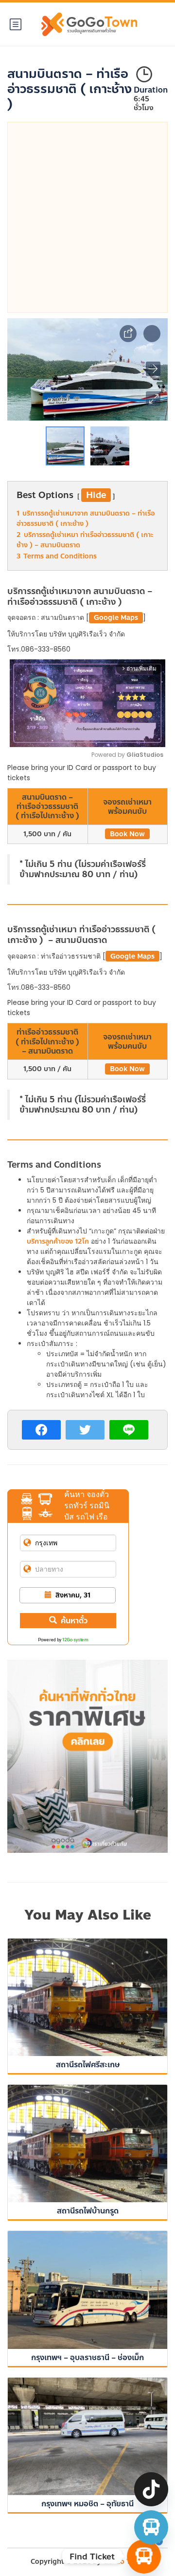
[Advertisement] (87, 217)
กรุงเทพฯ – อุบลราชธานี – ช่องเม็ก (87, 2357)
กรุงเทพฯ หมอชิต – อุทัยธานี (87, 2504)
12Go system (75, 1640)
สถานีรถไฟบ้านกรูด (88, 2211)
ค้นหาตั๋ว (74, 1621)
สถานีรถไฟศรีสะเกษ (88, 2065)
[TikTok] (151, 2489)
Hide (96, 495)
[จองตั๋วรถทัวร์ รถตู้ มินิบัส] (151, 2527)
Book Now (127, 834)
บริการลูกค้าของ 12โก (58, 1241)
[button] (153, 399)
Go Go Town (124, 2562)
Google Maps (116, 618)
